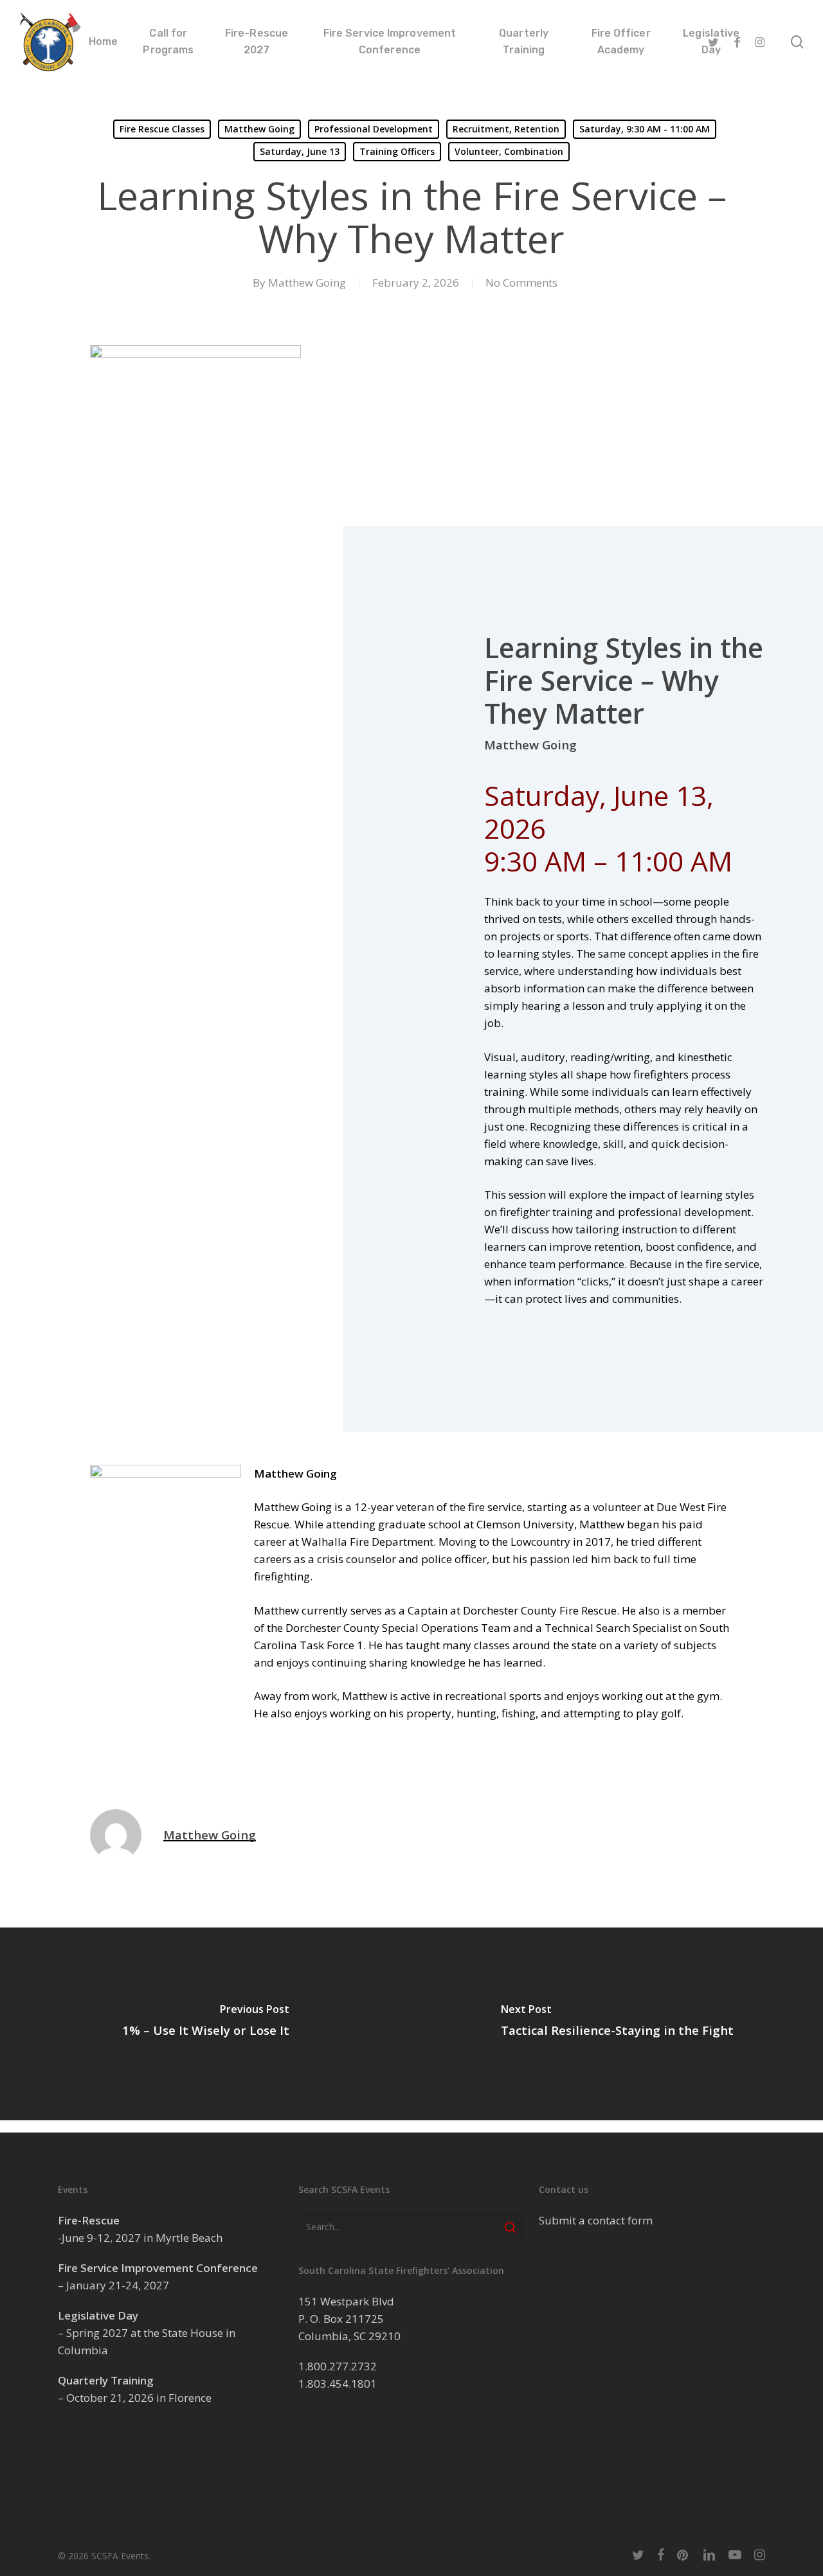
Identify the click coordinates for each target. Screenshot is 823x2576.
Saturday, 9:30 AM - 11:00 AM (645, 129)
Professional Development (374, 129)
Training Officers (397, 151)
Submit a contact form (596, 2220)
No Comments (521, 282)
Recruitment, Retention (506, 129)
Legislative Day (98, 2315)
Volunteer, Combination (509, 151)
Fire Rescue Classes (162, 129)
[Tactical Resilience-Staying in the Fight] (617, 2024)
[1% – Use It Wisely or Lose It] (206, 2024)
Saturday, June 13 (300, 151)
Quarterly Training (106, 2380)
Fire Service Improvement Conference (158, 2268)
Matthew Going (259, 129)
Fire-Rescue (89, 2220)
